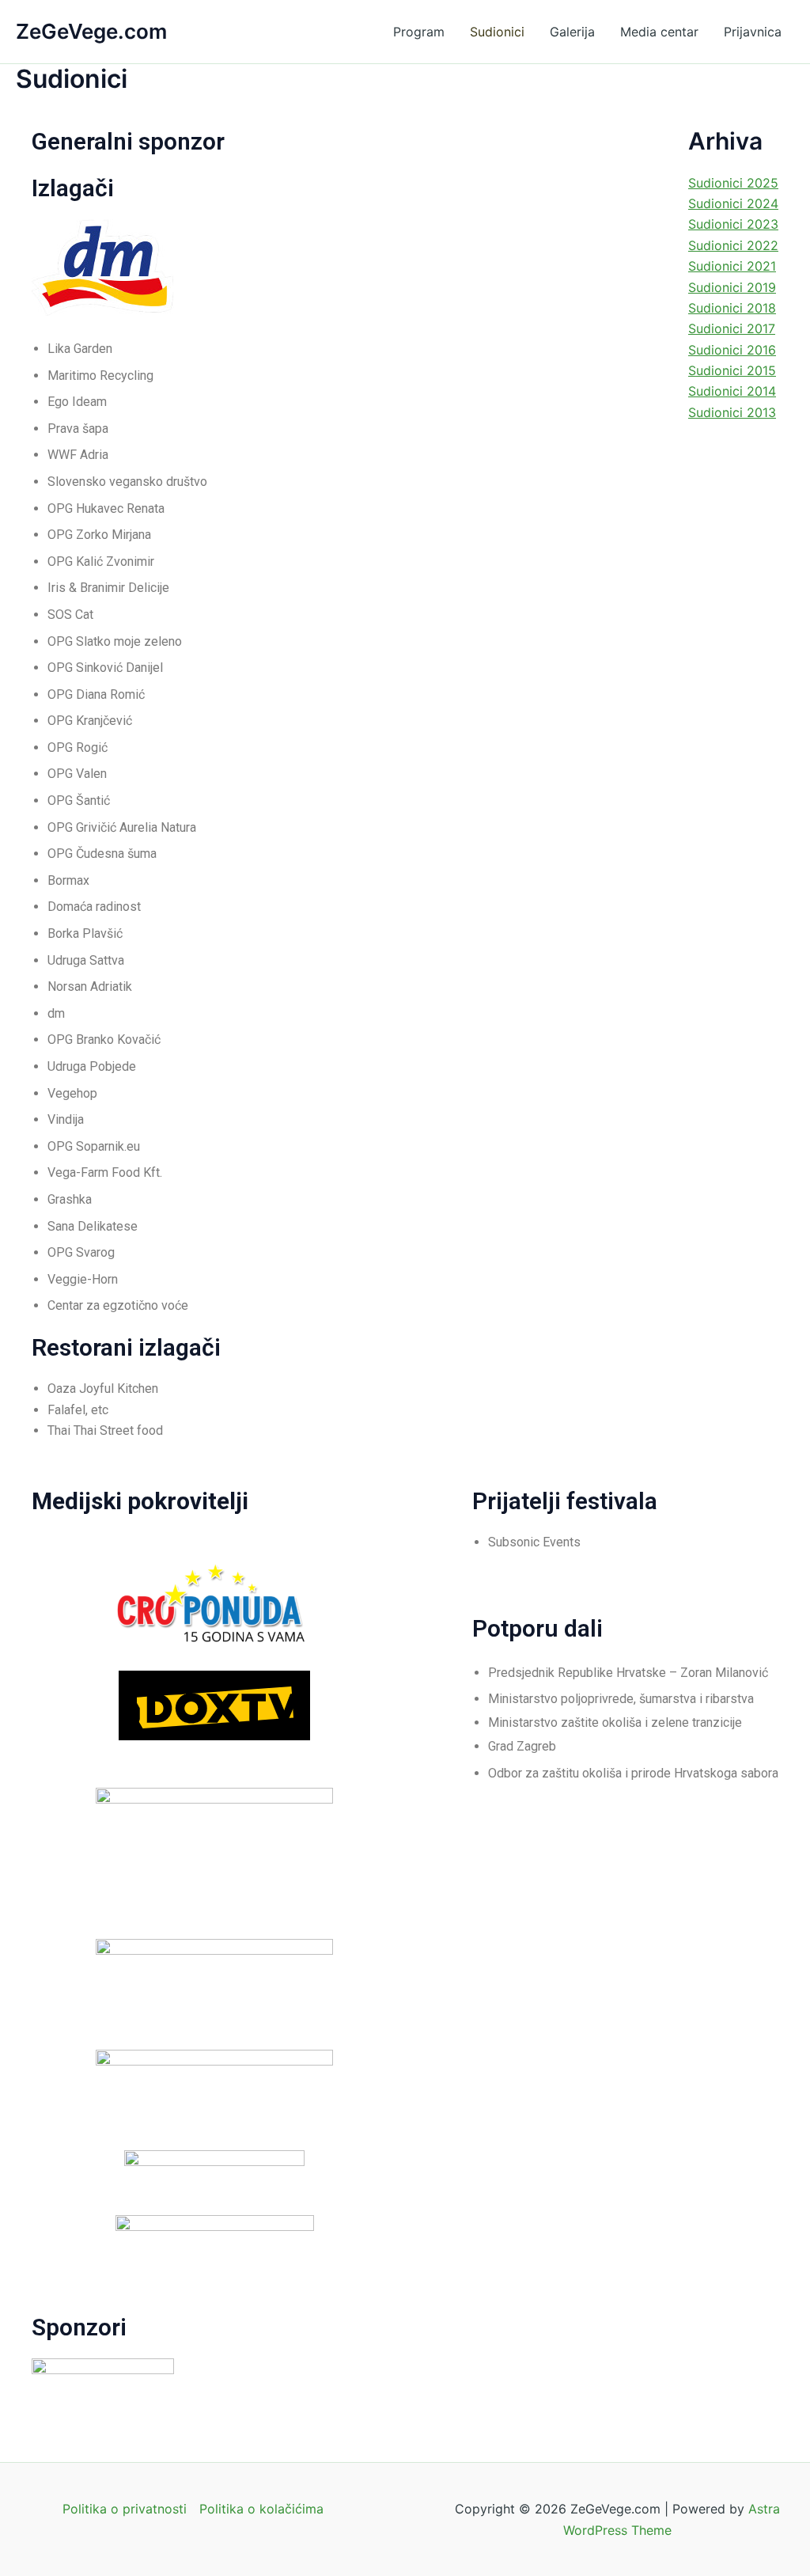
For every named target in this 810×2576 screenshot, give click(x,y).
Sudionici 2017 (732, 328)
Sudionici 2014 (732, 391)
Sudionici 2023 (733, 224)
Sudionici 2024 (733, 203)
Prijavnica (753, 32)
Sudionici (497, 32)
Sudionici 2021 (732, 266)
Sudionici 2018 (732, 308)
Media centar (659, 32)
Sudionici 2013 (732, 412)
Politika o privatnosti (125, 2509)
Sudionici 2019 (732, 287)
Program (419, 32)
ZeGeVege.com (91, 31)
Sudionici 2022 (733, 245)
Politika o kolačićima (261, 2509)
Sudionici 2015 (732, 370)
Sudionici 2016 (732, 350)
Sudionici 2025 (733, 183)
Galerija (572, 32)
